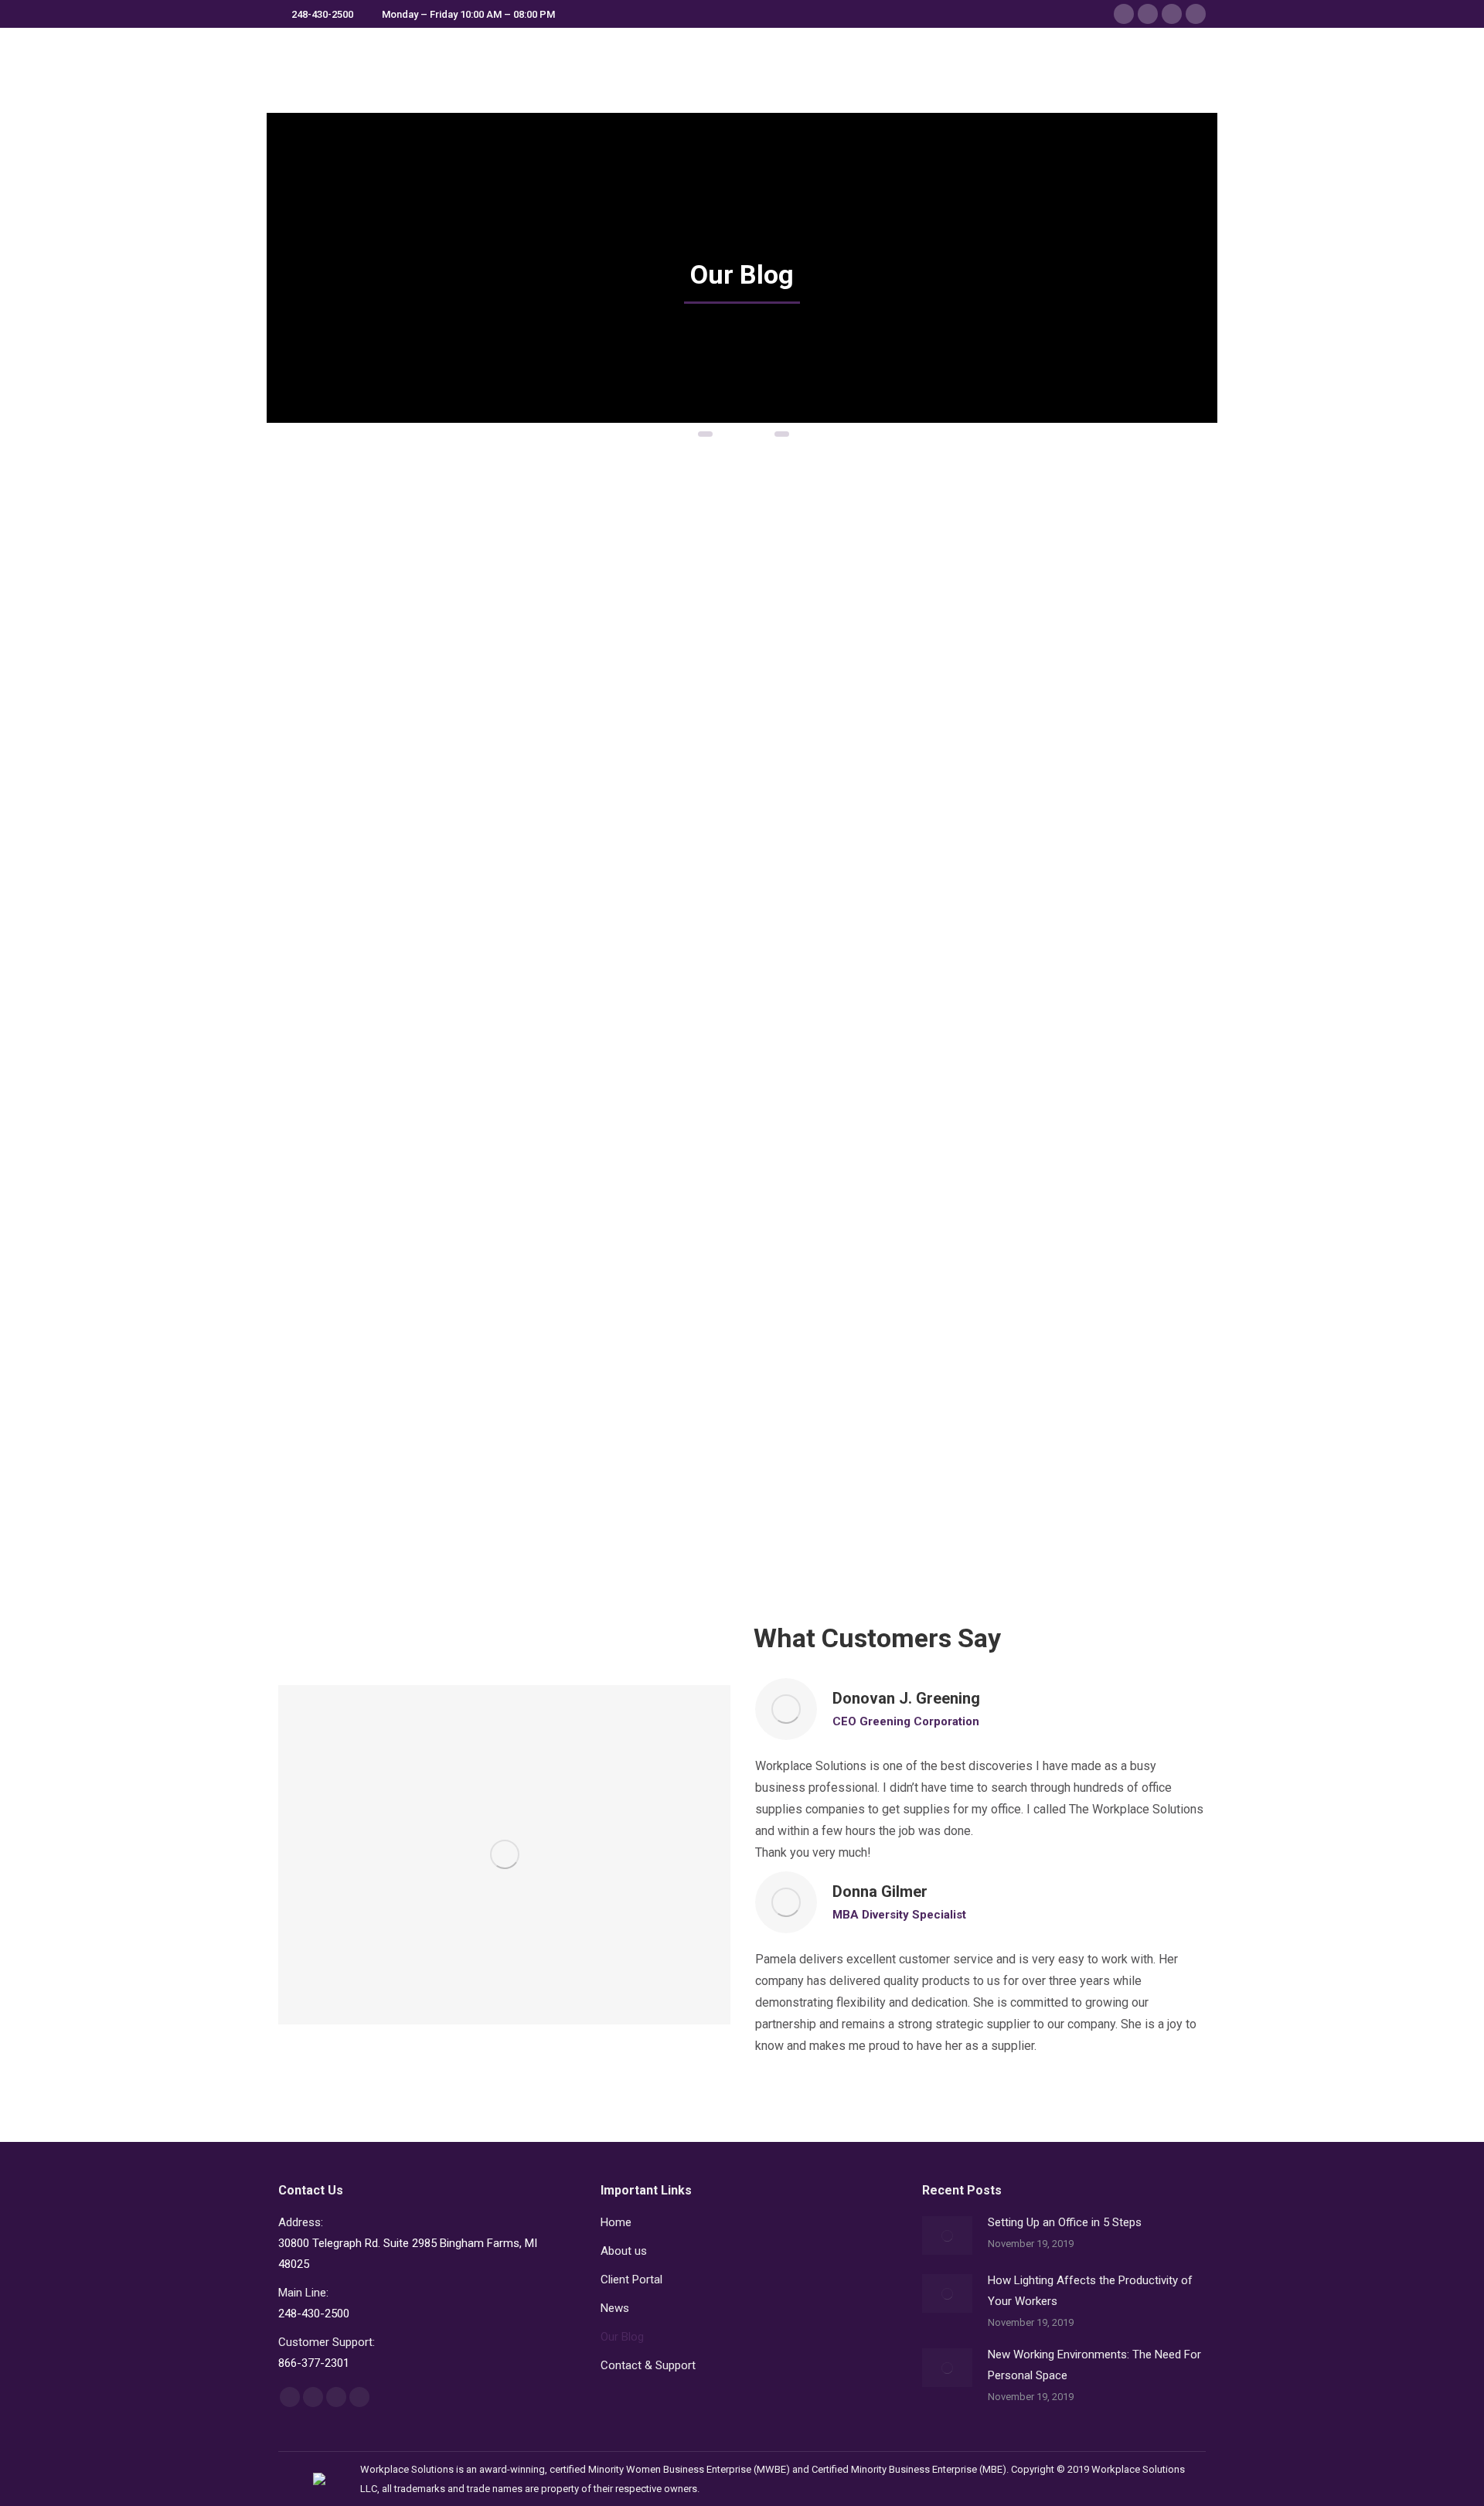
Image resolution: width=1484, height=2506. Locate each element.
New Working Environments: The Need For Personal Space (1050, 721)
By (382, 735)
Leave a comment (341, 754)
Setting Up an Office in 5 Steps (408, 710)
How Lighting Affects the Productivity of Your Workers (722, 721)
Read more (328, 940)
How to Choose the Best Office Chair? (410, 1296)
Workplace (326, 735)
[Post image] (947, 2235)
